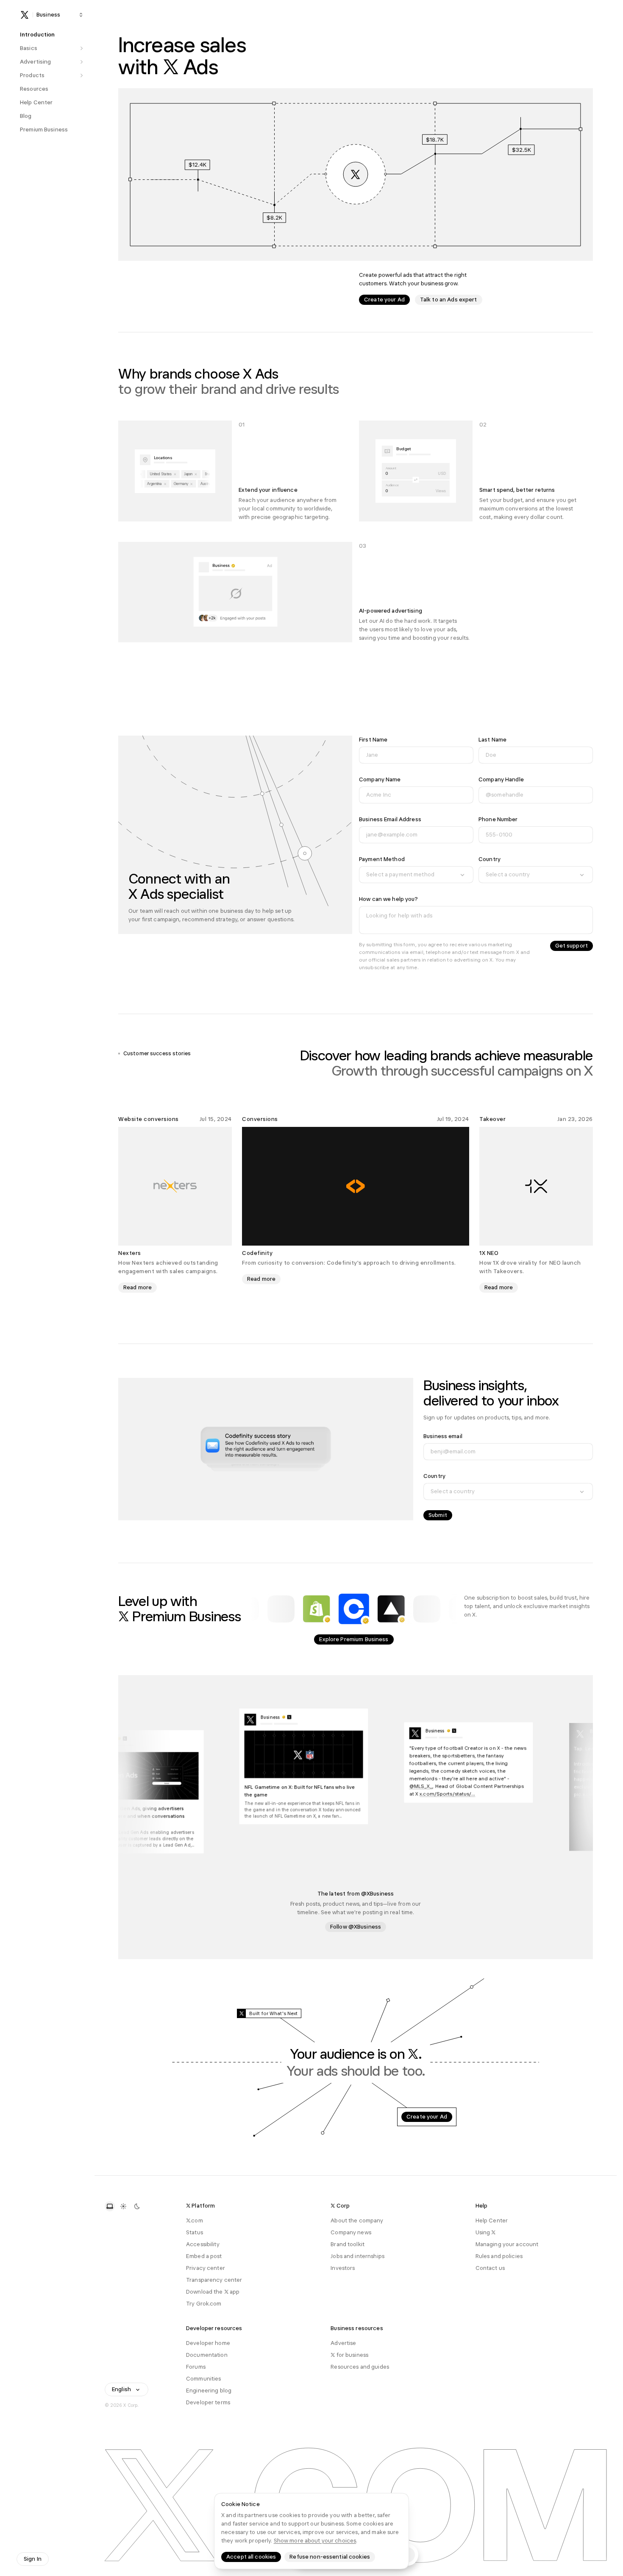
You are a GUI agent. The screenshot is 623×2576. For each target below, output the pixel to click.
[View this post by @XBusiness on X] (486, 1762)
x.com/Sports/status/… (464, 1793)
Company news (351, 2232)
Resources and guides (360, 2367)
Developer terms (208, 2402)
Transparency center (214, 2280)
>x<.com (195, 2221)
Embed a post (204, 2256)
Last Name (492, 740)
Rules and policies (499, 2256)
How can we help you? (389, 899)
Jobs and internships (357, 2256)
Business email (443, 1436)
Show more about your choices (315, 2541)
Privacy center (206, 2268)
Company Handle (501, 779)
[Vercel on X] (391, 1609)
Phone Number (498, 819)
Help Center (492, 2221)
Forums (196, 2367)
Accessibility (203, 2244)
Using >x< (486, 2232)
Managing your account (507, 2244)
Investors (343, 2268)
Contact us (490, 2268)
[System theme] (110, 2206)
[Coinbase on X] (354, 1609)
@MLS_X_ (438, 1785)
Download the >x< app (213, 2292)
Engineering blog (209, 2391)
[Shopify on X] (317, 1609)
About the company (357, 2221)
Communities (203, 2379)
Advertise (343, 2343)
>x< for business (349, 2355)
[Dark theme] (137, 2206)
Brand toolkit (348, 2244)
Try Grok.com (204, 2304)
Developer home (208, 2343)
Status (195, 2232)
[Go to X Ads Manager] (356, 174)
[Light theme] (123, 2206)
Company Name (380, 779)
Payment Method (382, 859)
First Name (373, 740)
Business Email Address (390, 819)
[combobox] (416, 875)
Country (489, 859)
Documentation (207, 2355)
